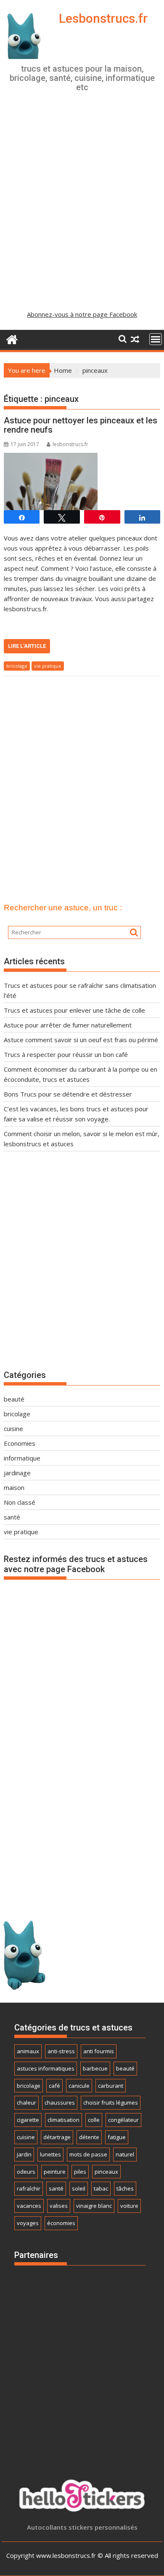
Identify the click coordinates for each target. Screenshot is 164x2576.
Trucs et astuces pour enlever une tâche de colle (74, 1010)
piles (80, 2172)
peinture (55, 2172)
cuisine (13, 1428)
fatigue (117, 2137)
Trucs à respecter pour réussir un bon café (66, 1054)
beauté (14, 1399)
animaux (28, 2051)
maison (14, 1487)
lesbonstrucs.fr (70, 444)
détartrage (57, 2137)
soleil (79, 2188)
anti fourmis (99, 2051)
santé (12, 1517)
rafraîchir (29, 2188)
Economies (20, 1443)
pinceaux (106, 2172)
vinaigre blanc (94, 2206)
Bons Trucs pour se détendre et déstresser (68, 1094)
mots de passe (88, 2154)
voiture (129, 2206)
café (54, 2086)
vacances (29, 2206)
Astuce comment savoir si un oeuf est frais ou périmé (81, 1040)
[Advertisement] (82, 210)
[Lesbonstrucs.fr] (12, 338)
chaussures (60, 2103)
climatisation (63, 2120)
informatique (22, 1458)
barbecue (95, 2068)
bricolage (17, 666)
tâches (125, 2188)
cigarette (28, 2120)
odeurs (26, 2172)
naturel (125, 2154)
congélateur (123, 2120)
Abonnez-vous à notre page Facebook (82, 314)
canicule (79, 2086)
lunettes (50, 2154)
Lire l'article (27, 646)
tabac (101, 2188)
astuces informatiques (46, 2068)
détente (89, 2137)
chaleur (26, 2103)
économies (61, 2223)
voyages (28, 2223)
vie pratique (48, 666)
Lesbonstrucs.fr (103, 18)
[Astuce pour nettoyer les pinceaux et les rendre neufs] (51, 458)
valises (59, 2206)
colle (94, 2120)
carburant (111, 2086)
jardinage (17, 1473)
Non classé (20, 1502)
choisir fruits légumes (111, 2103)
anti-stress (61, 2051)
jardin (24, 2154)
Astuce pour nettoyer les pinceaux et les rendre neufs (81, 425)
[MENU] (156, 339)
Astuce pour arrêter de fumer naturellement (68, 1025)
